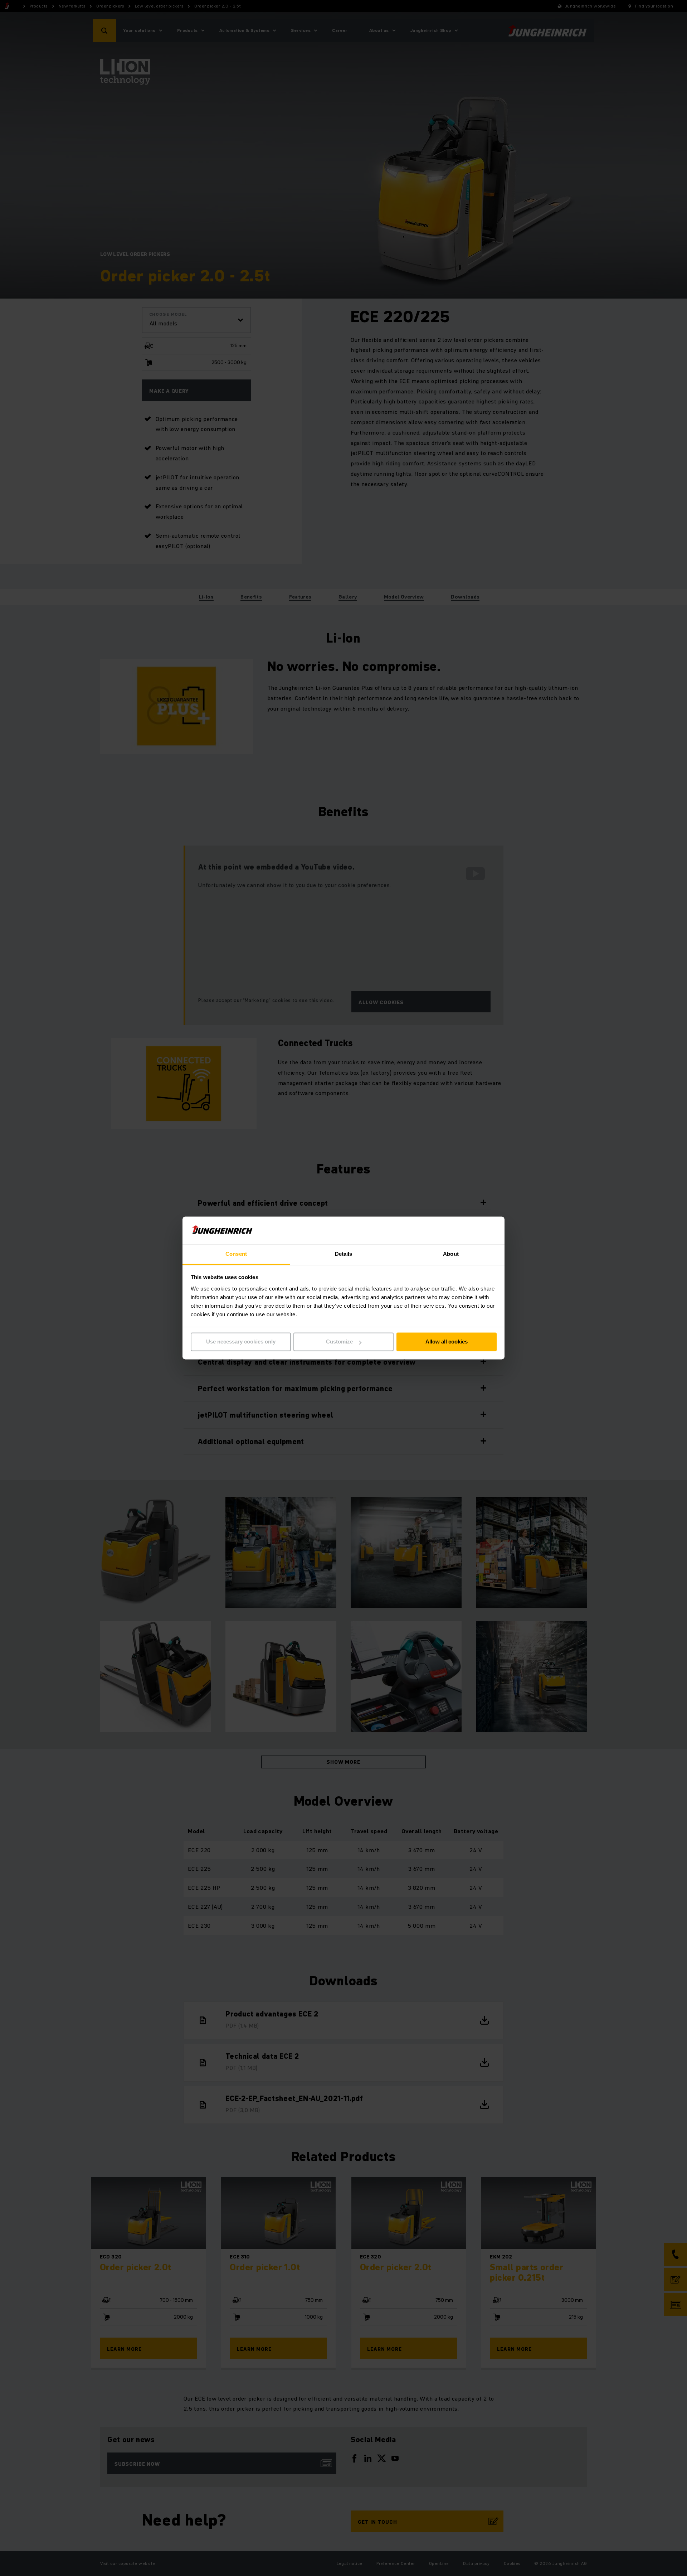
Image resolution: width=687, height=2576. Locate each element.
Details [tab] (344, 1254)
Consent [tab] (236, 1254)
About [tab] (451, 1254)
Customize (339, 1342)
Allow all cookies (447, 1342)
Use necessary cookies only (241, 1342)
